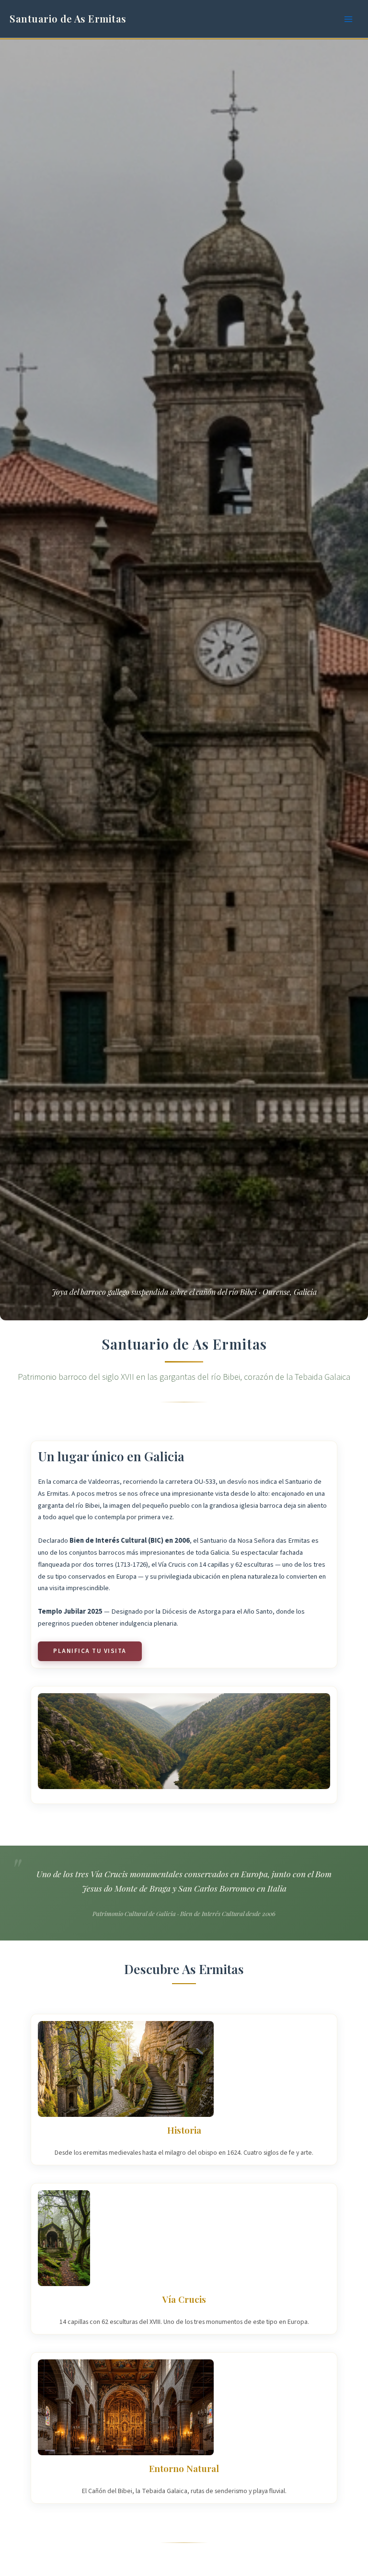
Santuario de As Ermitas (68, 18)
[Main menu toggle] (348, 19)
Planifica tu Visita (90, 1651)
